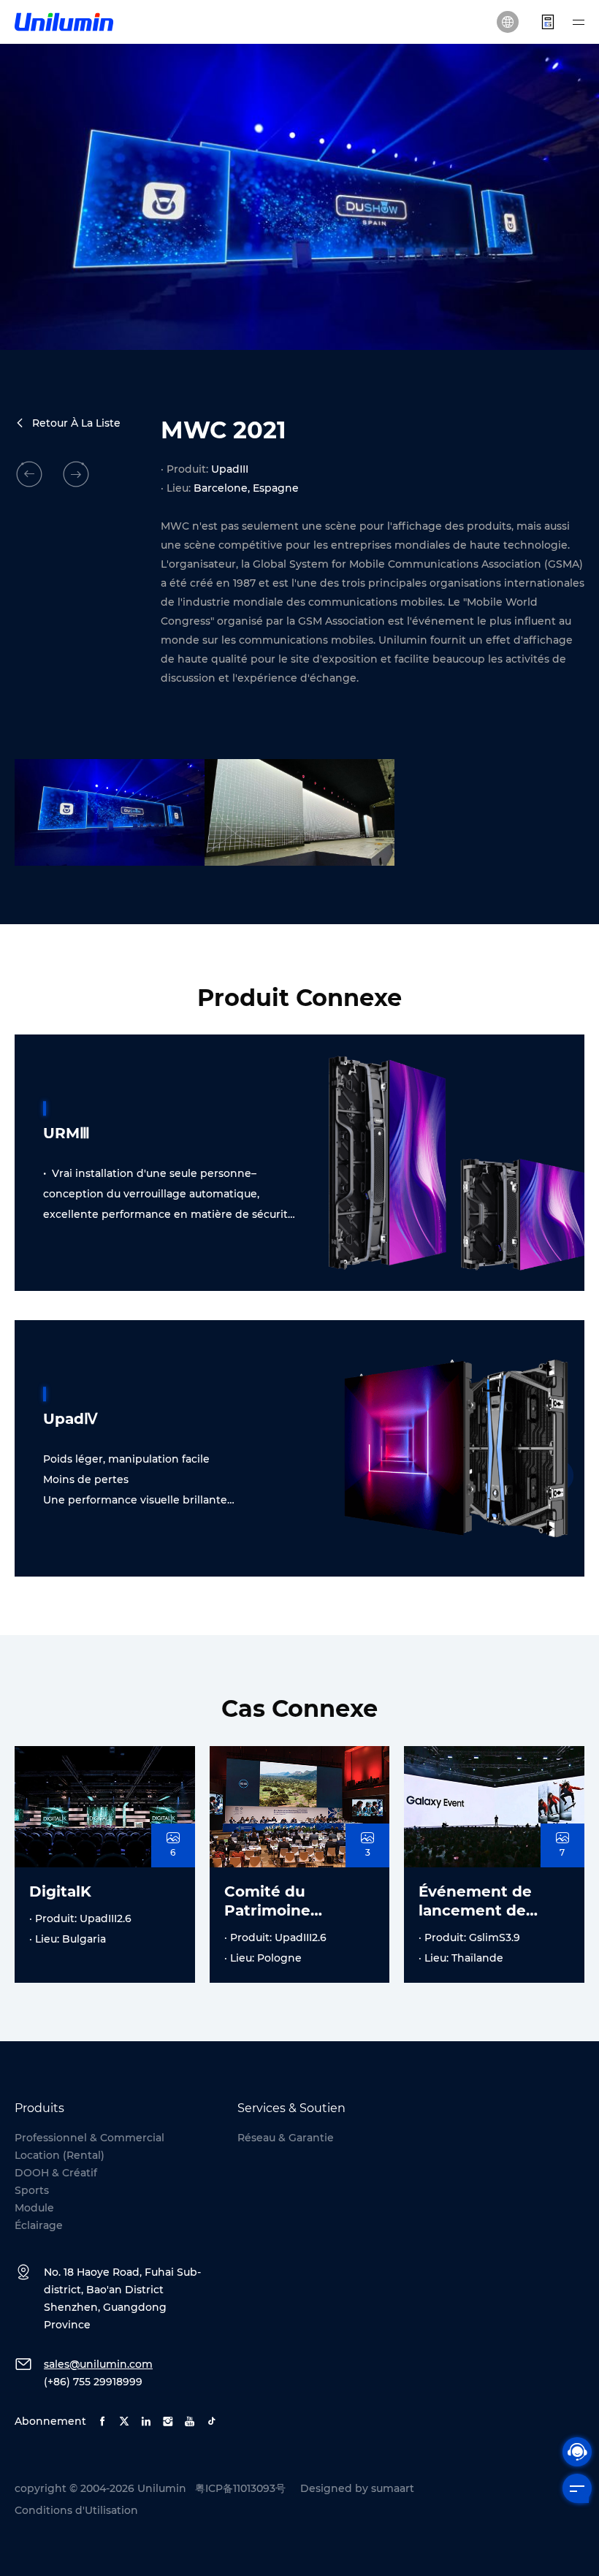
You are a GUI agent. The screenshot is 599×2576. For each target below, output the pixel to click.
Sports (32, 2190)
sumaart (393, 2488)
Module (34, 2208)
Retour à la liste (76, 423)
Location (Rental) (60, 2155)
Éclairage (39, 2225)
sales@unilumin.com (98, 2364)
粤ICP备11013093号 (240, 2488)
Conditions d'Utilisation (76, 2510)
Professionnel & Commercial (89, 2138)
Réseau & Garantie (286, 2138)
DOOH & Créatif (56, 2173)
